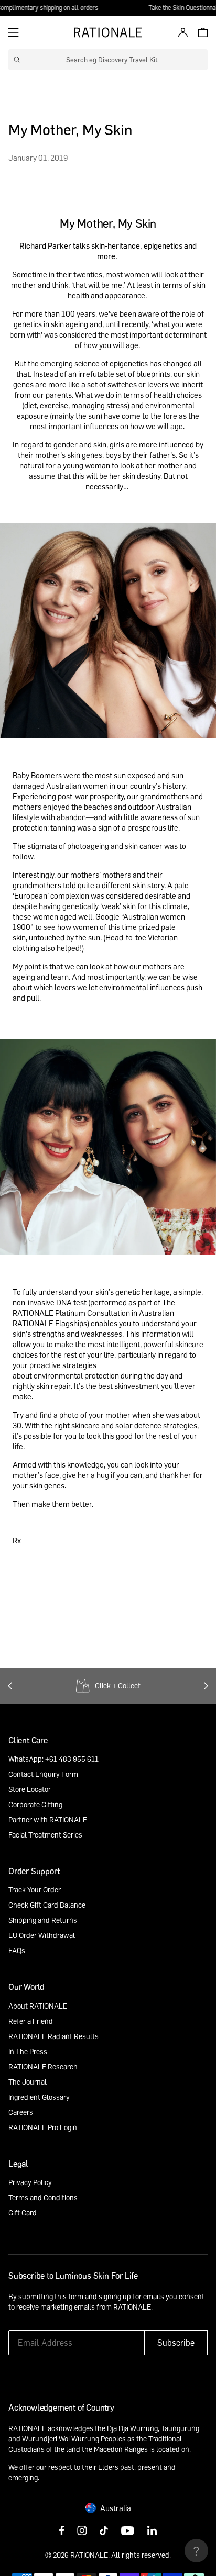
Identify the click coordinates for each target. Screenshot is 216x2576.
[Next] (206, 1686)
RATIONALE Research (43, 2067)
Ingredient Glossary (39, 2097)
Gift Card (23, 2213)
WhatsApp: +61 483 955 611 (53, 1759)
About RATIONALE (38, 2006)
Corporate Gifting (35, 1804)
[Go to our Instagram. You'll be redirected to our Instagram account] (82, 2532)
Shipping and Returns (43, 1920)
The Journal (28, 2082)
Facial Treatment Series (45, 1835)
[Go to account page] (180, 32)
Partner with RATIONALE (48, 1819)
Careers (21, 2112)
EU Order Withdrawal (42, 1935)
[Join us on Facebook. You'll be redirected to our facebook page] (62, 2532)
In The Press (28, 2051)
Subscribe (176, 2343)
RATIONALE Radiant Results (53, 2036)
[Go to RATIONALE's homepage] (108, 32)
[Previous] (10, 1686)
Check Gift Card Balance (47, 1905)
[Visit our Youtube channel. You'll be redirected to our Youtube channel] (127, 2532)
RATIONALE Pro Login (43, 2127)
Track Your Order (35, 1890)
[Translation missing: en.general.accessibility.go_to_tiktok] (104, 2532)
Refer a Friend (31, 2021)
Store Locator (30, 1789)
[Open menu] (14, 32)
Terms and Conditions (43, 2197)
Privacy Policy (30, 2182)
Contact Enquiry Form (43, 1774)
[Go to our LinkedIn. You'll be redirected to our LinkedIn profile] (152, 2532)
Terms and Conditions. (44, 2317)
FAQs (17, 1950)
